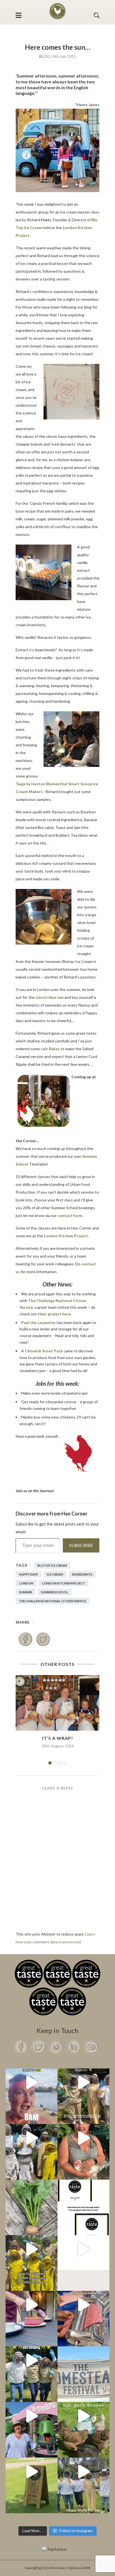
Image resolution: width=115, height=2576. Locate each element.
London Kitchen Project (66, 1236)
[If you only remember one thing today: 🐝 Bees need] (83, 2471)
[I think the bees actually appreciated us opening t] (32, 2360)
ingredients (82, 1574)
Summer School (55, 1592)
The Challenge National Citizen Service (53, 1601)
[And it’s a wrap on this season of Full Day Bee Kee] (83, 2082)
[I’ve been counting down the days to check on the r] (83, 2194)
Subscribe (81, 1545)
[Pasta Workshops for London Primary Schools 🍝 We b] (83, 2305)
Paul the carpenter (39, 1322)
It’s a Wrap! (58, 1738)
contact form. (70, 1215)
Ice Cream (55, 1574)
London (26, 1583)
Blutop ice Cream (52, 1565)
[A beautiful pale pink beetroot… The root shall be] (32, 2194)
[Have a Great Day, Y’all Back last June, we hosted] (83, 2360)
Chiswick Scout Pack (44, 1351)
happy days (28, 1574)
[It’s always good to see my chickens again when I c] (83, 2138)
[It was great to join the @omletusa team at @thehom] (32, 2416)
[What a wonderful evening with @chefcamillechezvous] (32, 2305)
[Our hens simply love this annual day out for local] (32, 2471)
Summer (26, 1592)
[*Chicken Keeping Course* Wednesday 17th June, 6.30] (83, 2416)
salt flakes (50, 1049)
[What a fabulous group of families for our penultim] (32, 2138)
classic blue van (50, 997)
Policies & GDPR (79, 2568)
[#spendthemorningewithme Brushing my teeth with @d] (32, 2082)
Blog (44, 56)
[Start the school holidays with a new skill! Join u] (83, 2249)
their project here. (54, 1314)
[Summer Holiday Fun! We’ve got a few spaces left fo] (32, 2249)
